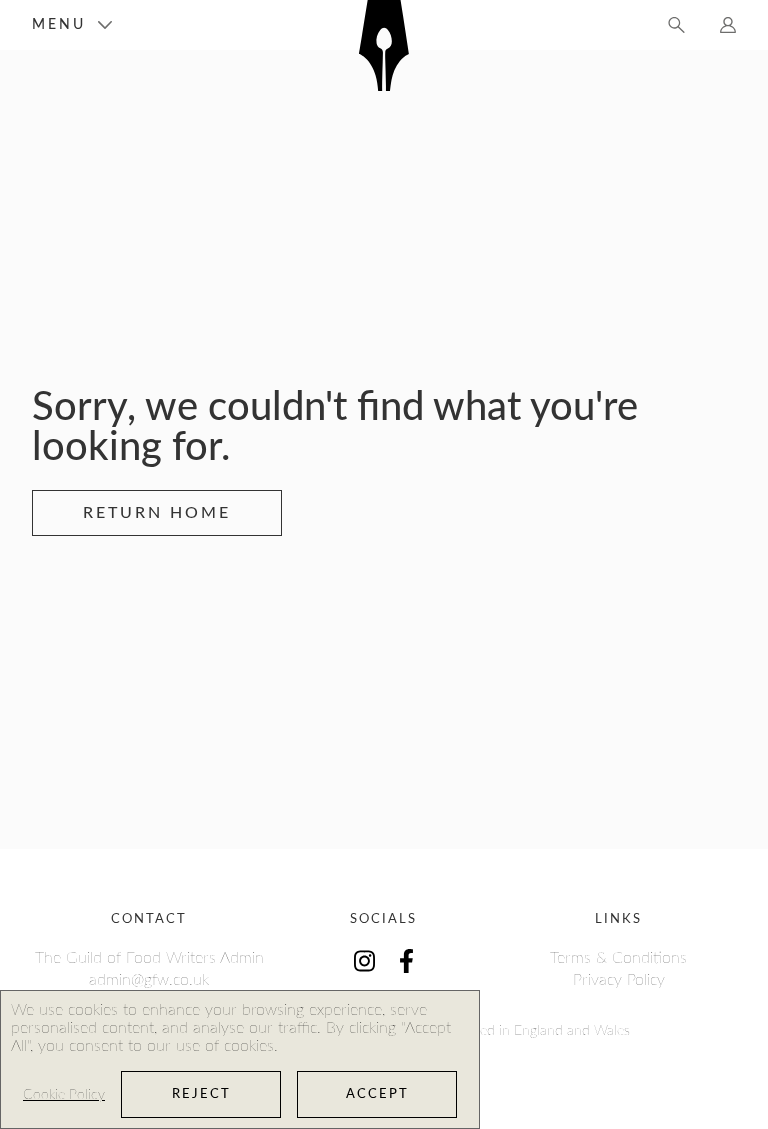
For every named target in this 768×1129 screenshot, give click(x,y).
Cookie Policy (64, 1095)
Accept (377, 1094)
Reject (201, 1094)
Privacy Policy (619, 980)
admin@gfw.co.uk (149, 980)
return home (157, 513)
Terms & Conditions (618, 958)
